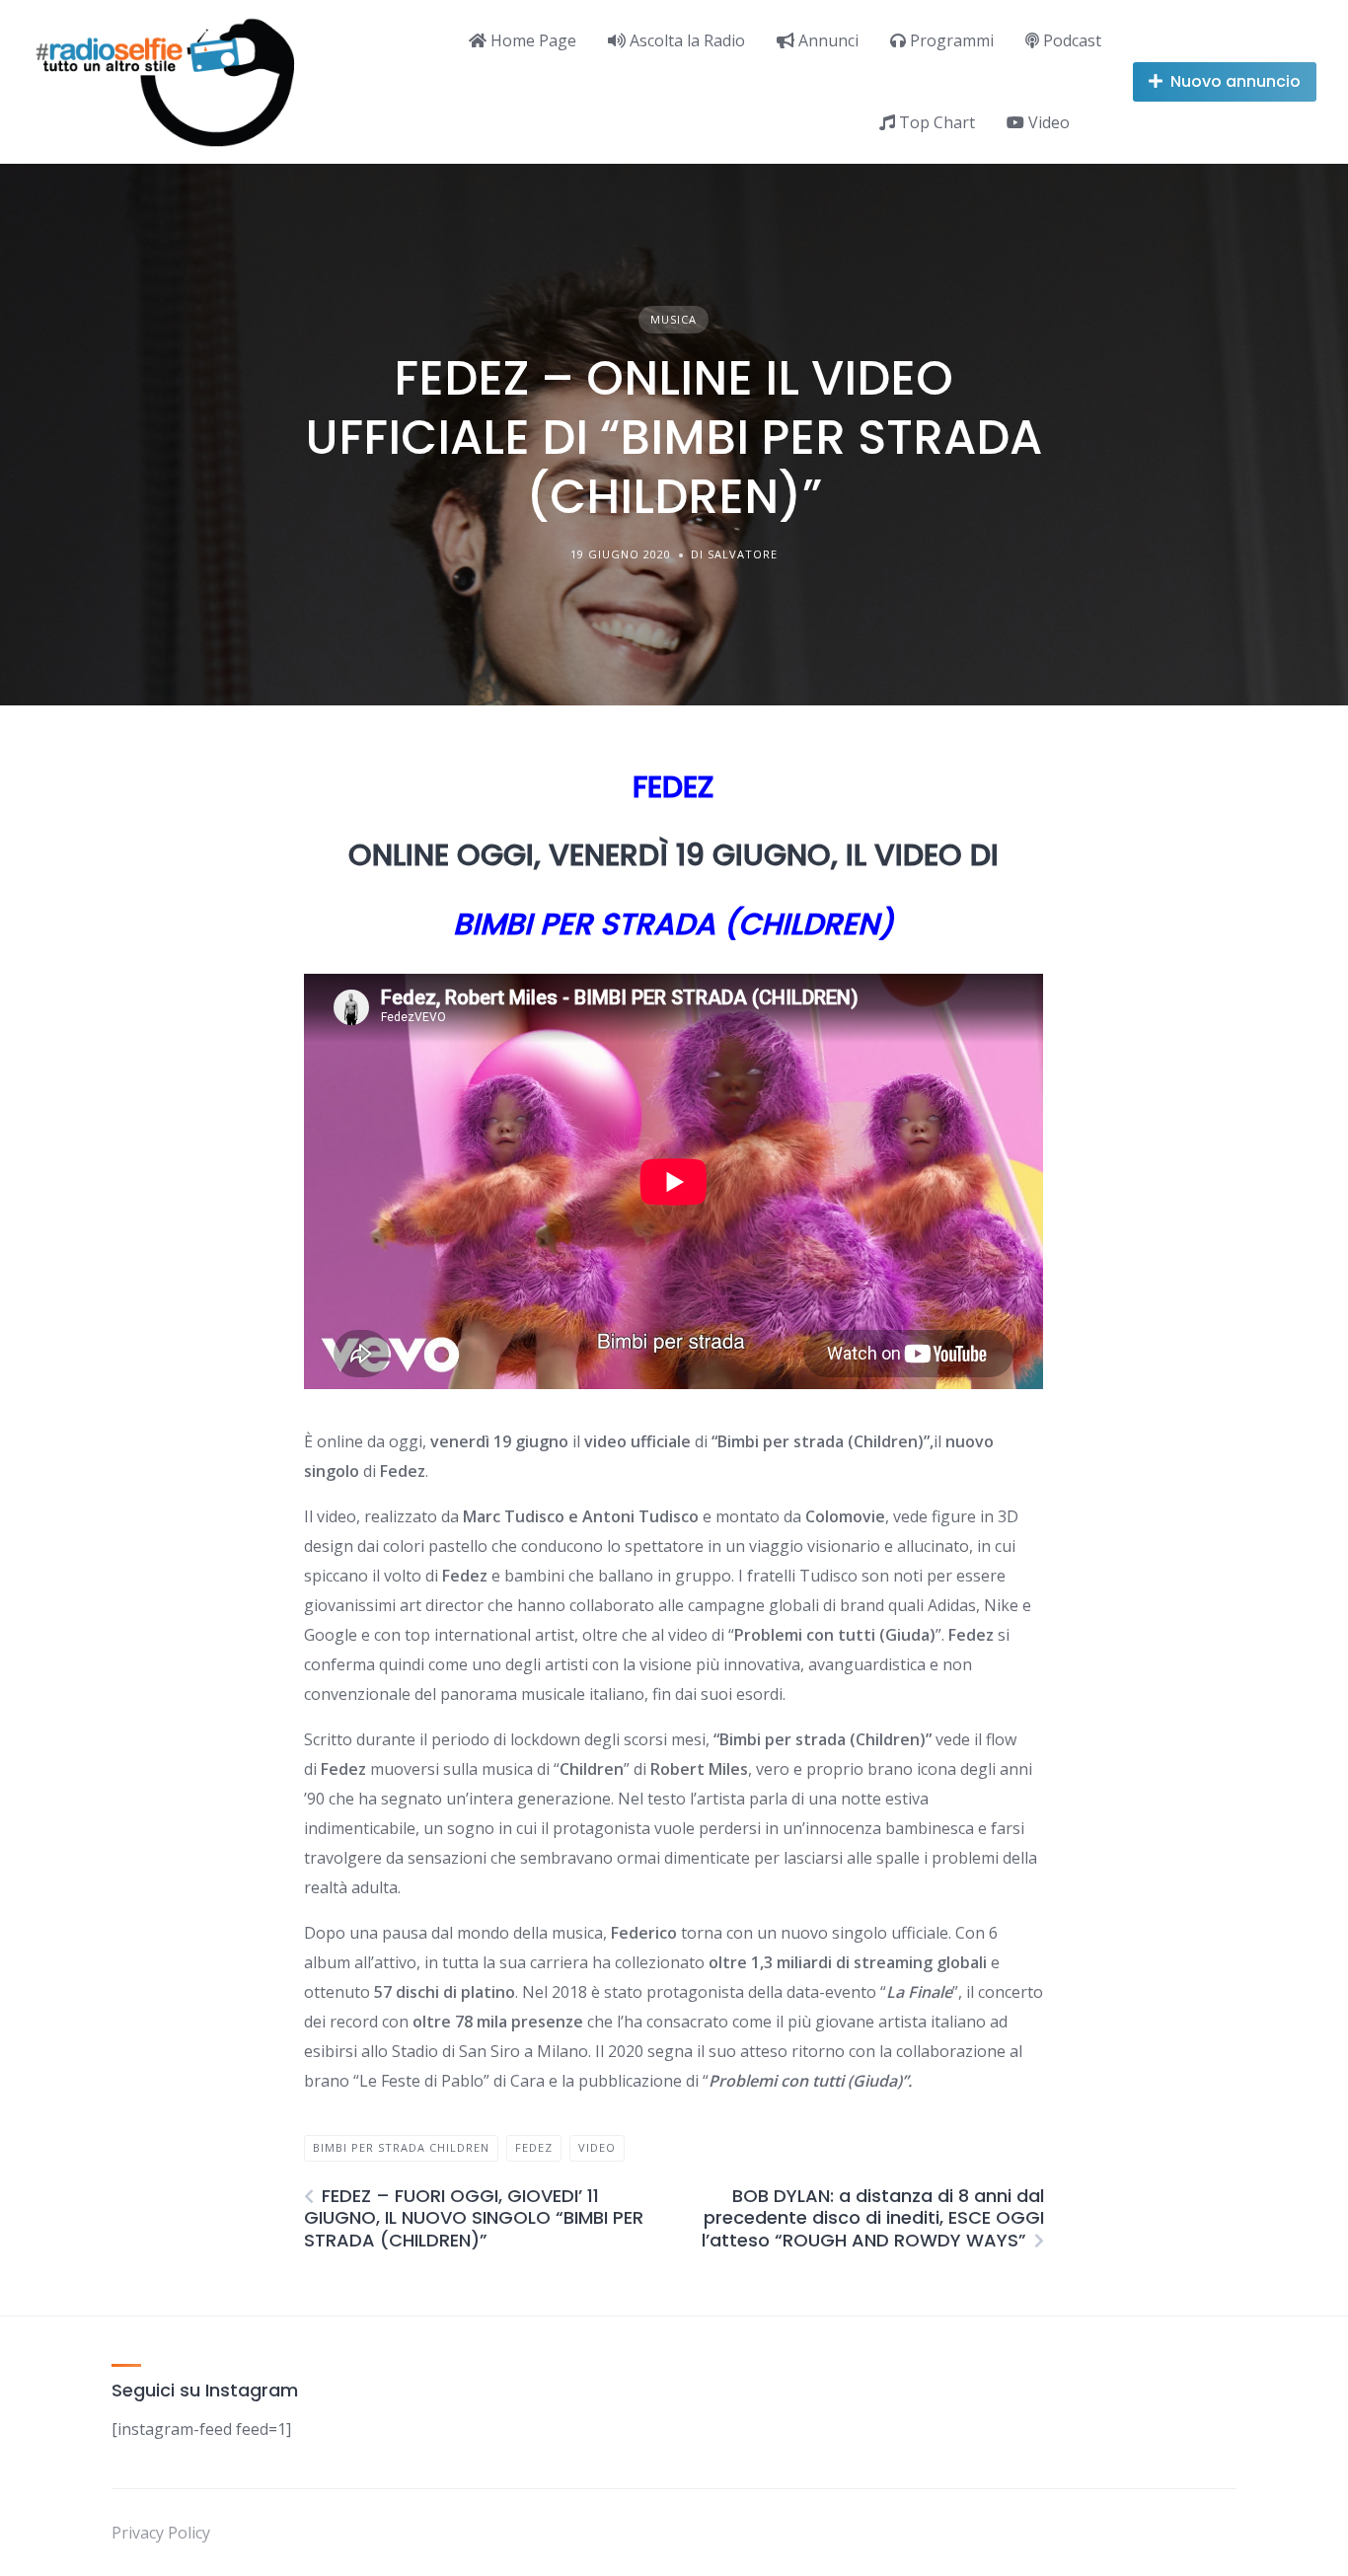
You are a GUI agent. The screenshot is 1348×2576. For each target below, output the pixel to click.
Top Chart (935, 122)
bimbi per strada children (401, 2147)
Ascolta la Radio (685, 40)
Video (1047, 122)
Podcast (1070, 40)
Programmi (950, 40)
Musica (674, 319)
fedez (534, 2147)
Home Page (531, 40)
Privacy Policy (161, 2533)
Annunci (826, 40)
